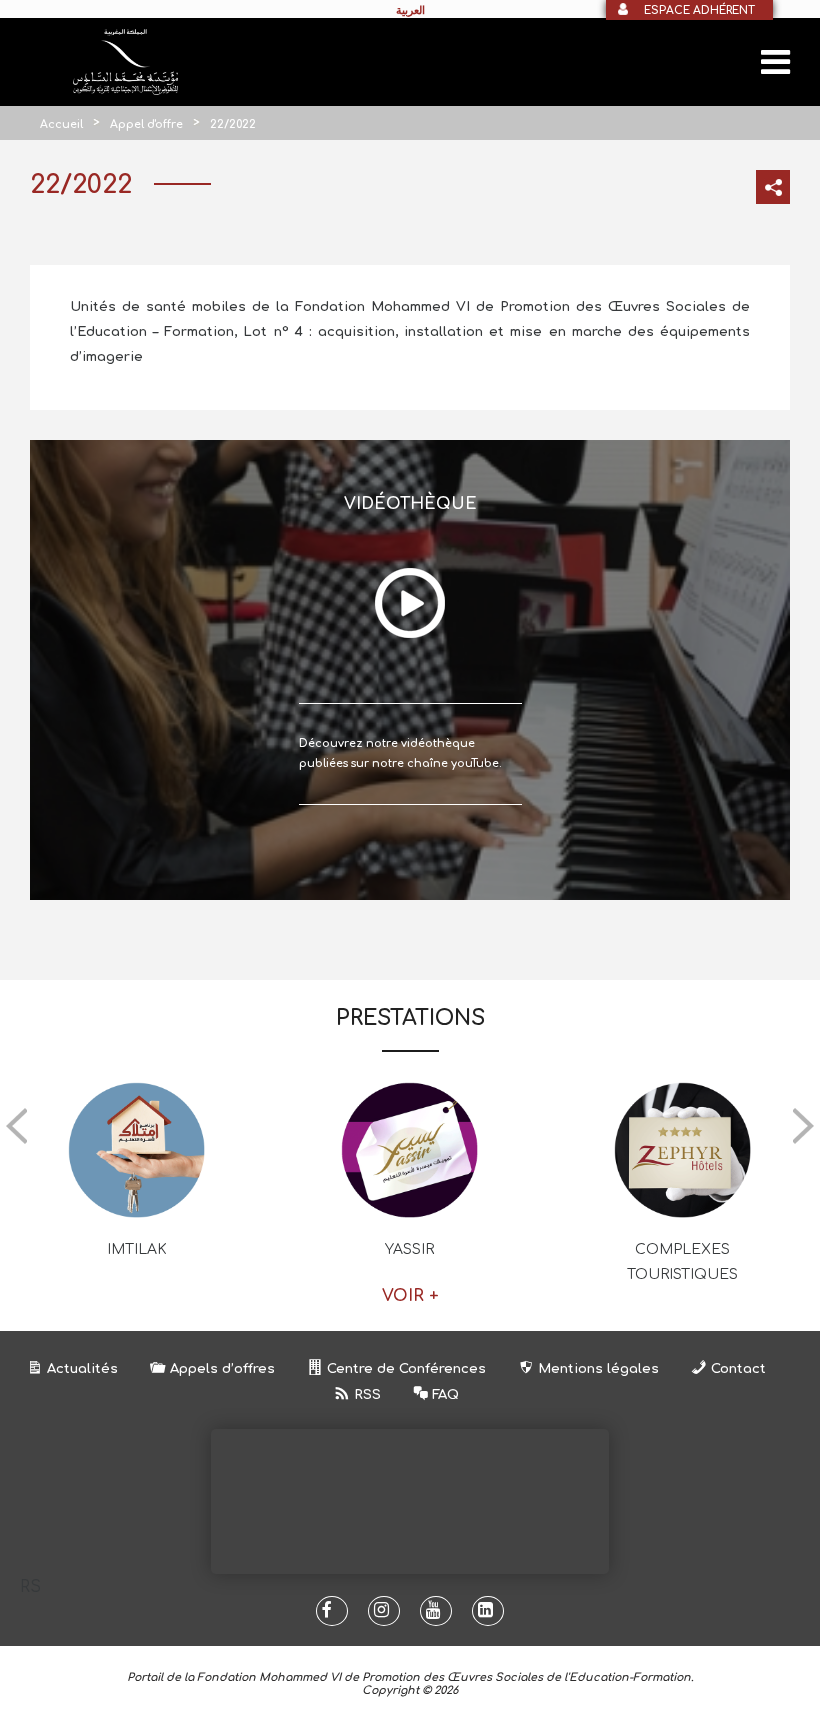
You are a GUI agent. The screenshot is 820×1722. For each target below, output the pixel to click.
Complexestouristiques (682, 1262)
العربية (410, 10)
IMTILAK (137, 1249)
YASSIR (409, 1249)
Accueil (61, 124)
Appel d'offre (146, 124)
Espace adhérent (699, 10)
